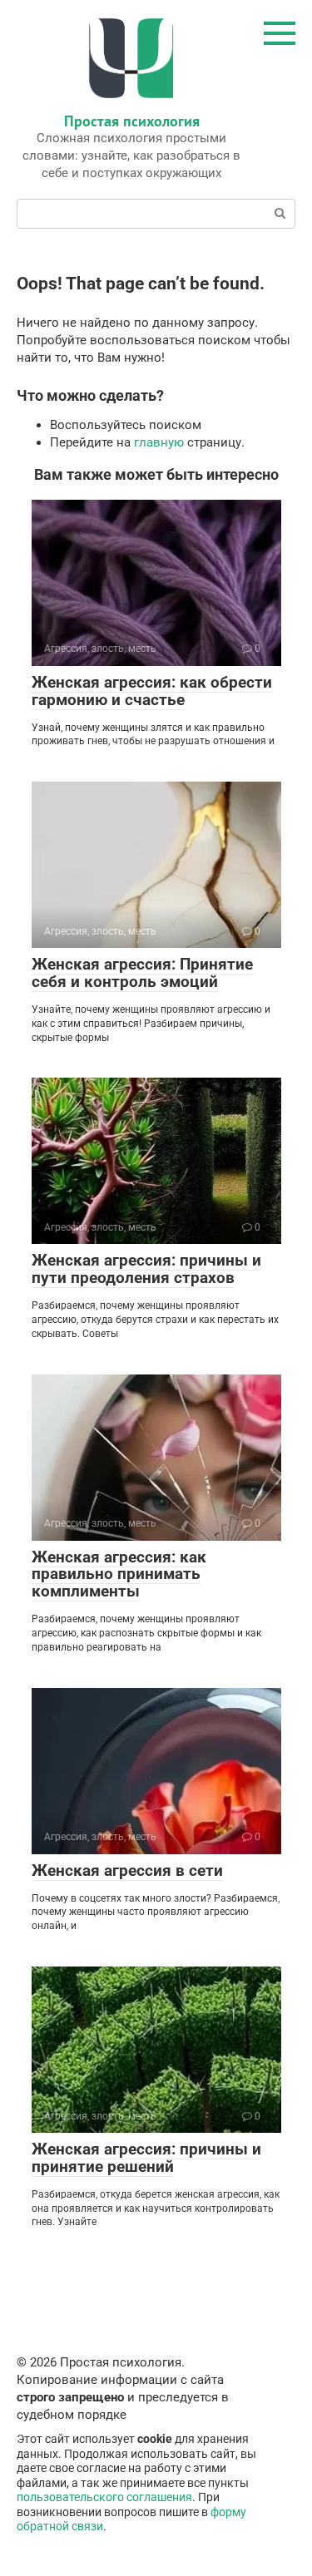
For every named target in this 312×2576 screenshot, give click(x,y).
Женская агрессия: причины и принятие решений (146, 2158)
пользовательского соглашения (104, 2497)
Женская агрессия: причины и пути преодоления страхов (146, 1269)
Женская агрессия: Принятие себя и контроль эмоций (142, 973)
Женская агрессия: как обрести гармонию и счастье (152, 691)
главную (159, 442)
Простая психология (132, 121)
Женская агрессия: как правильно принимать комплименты (119, 1574)
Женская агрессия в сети (127, 1870)
